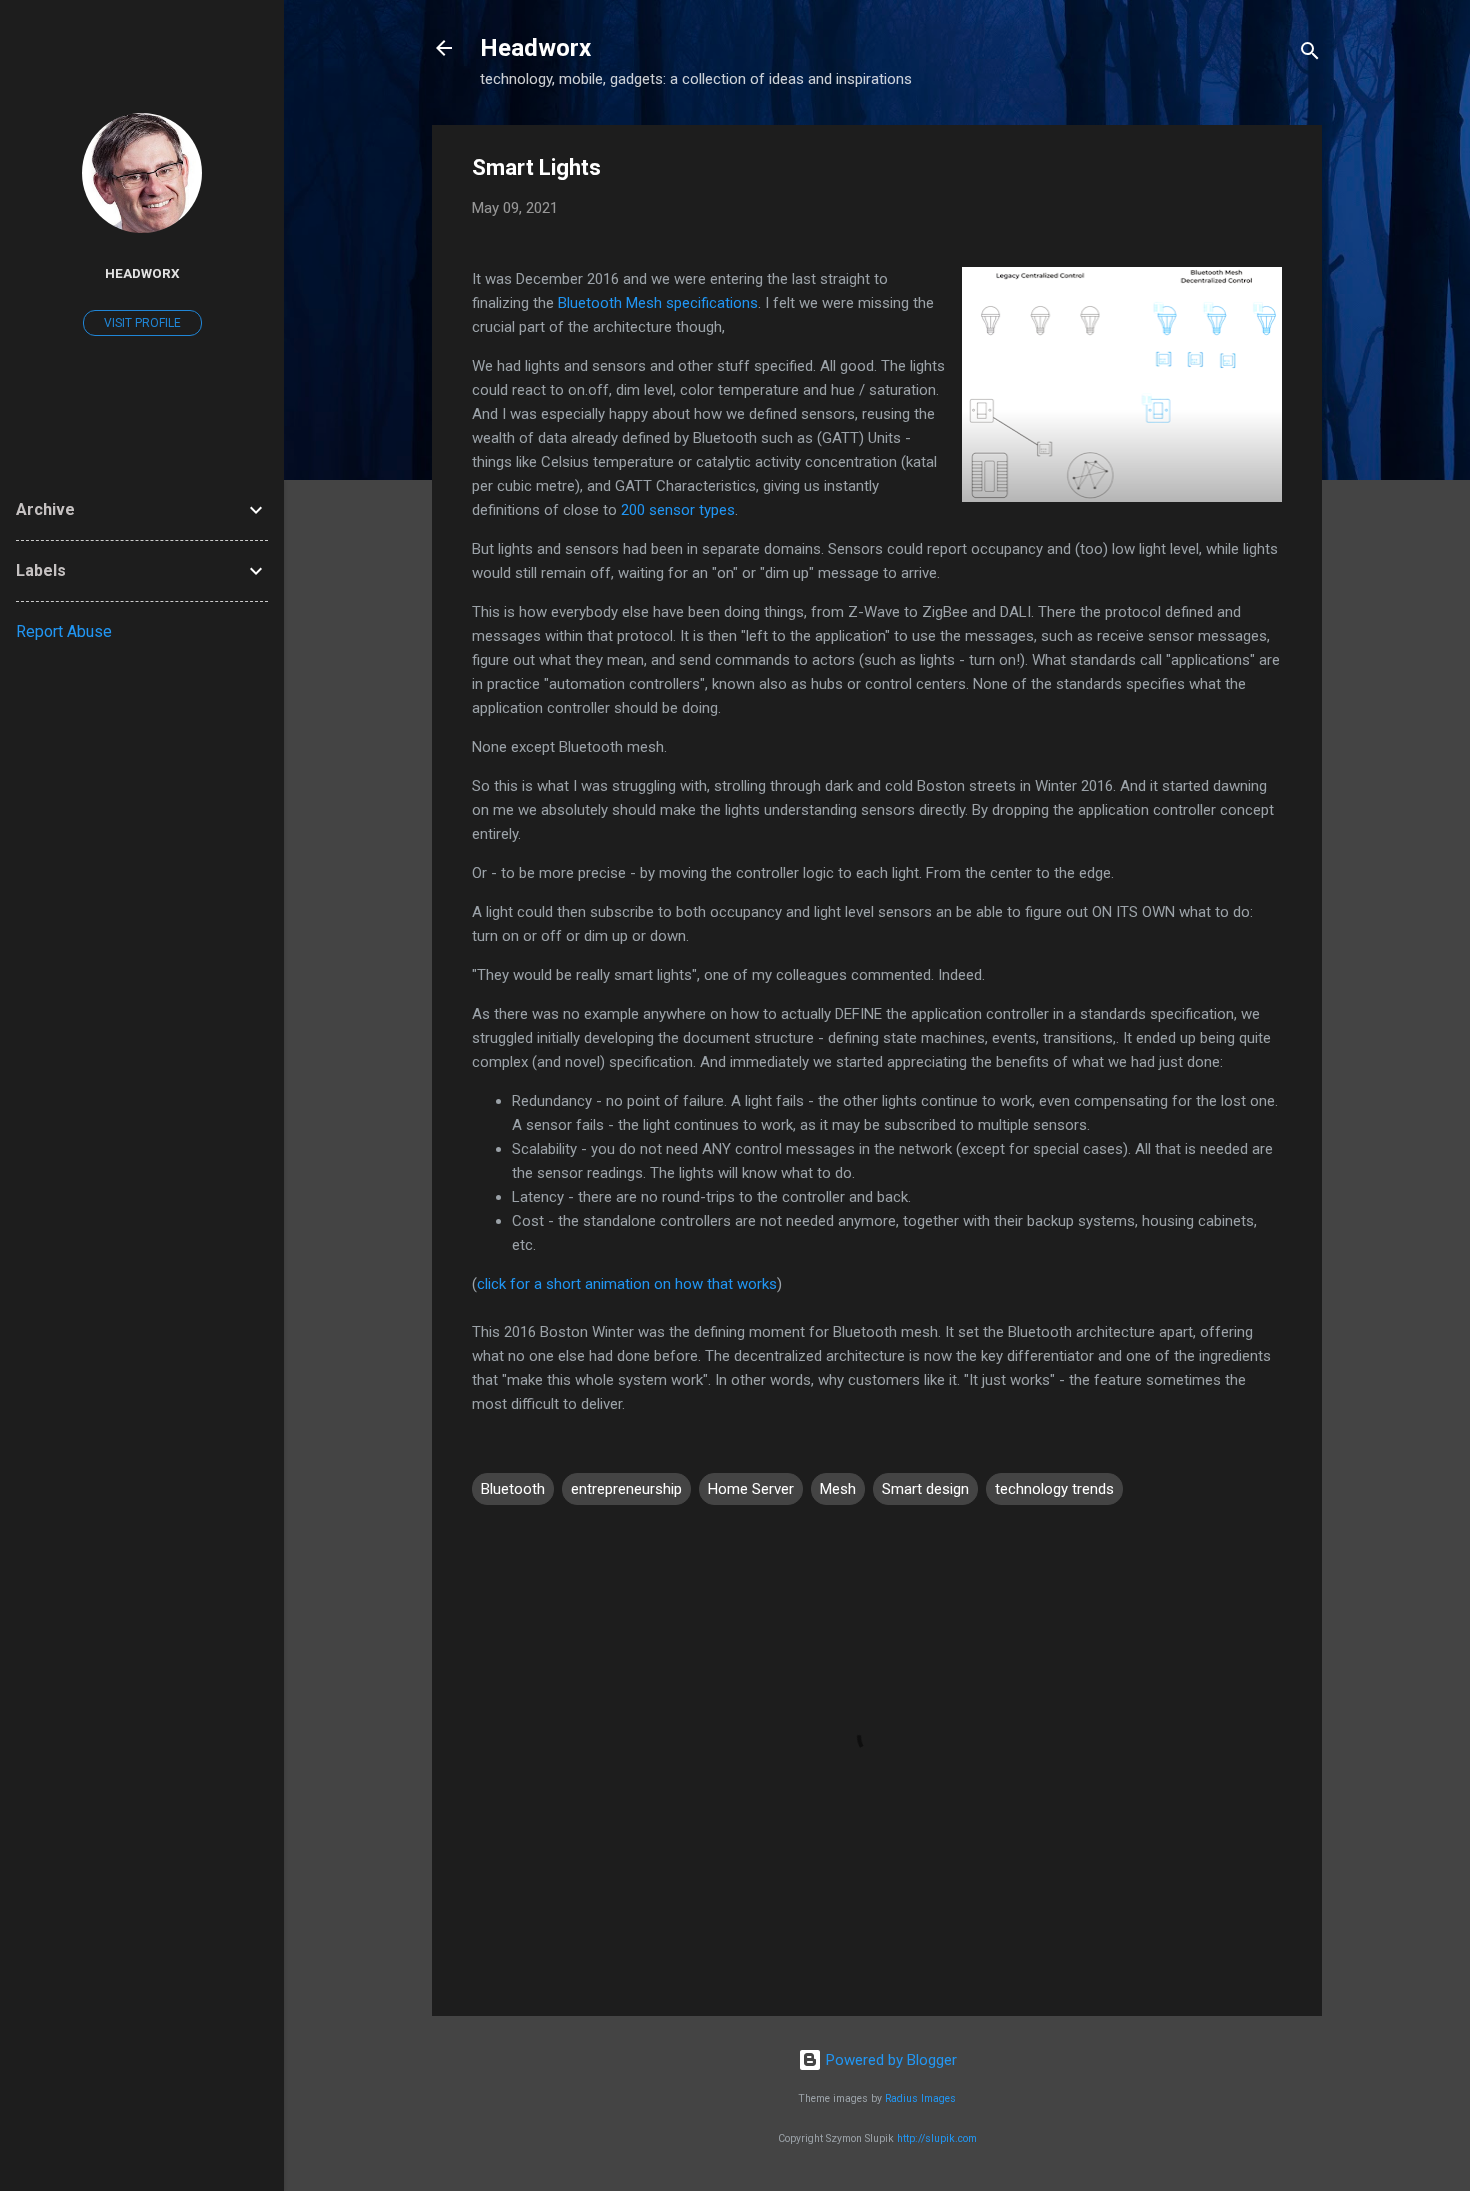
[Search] (1310, 54)
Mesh (838, 1489)
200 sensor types (678, 510)
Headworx (535, 48)
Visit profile (142, 323)
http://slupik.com (937, 2138)
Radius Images (920, 2098)
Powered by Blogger (889, 2060)
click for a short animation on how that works (627, 1284)
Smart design (925, 1489)
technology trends (1054, 1489)
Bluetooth (513, 1489)
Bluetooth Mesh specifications (658, 303)
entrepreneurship (626, 1489)
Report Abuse (64, 631)
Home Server (751, 1489)
